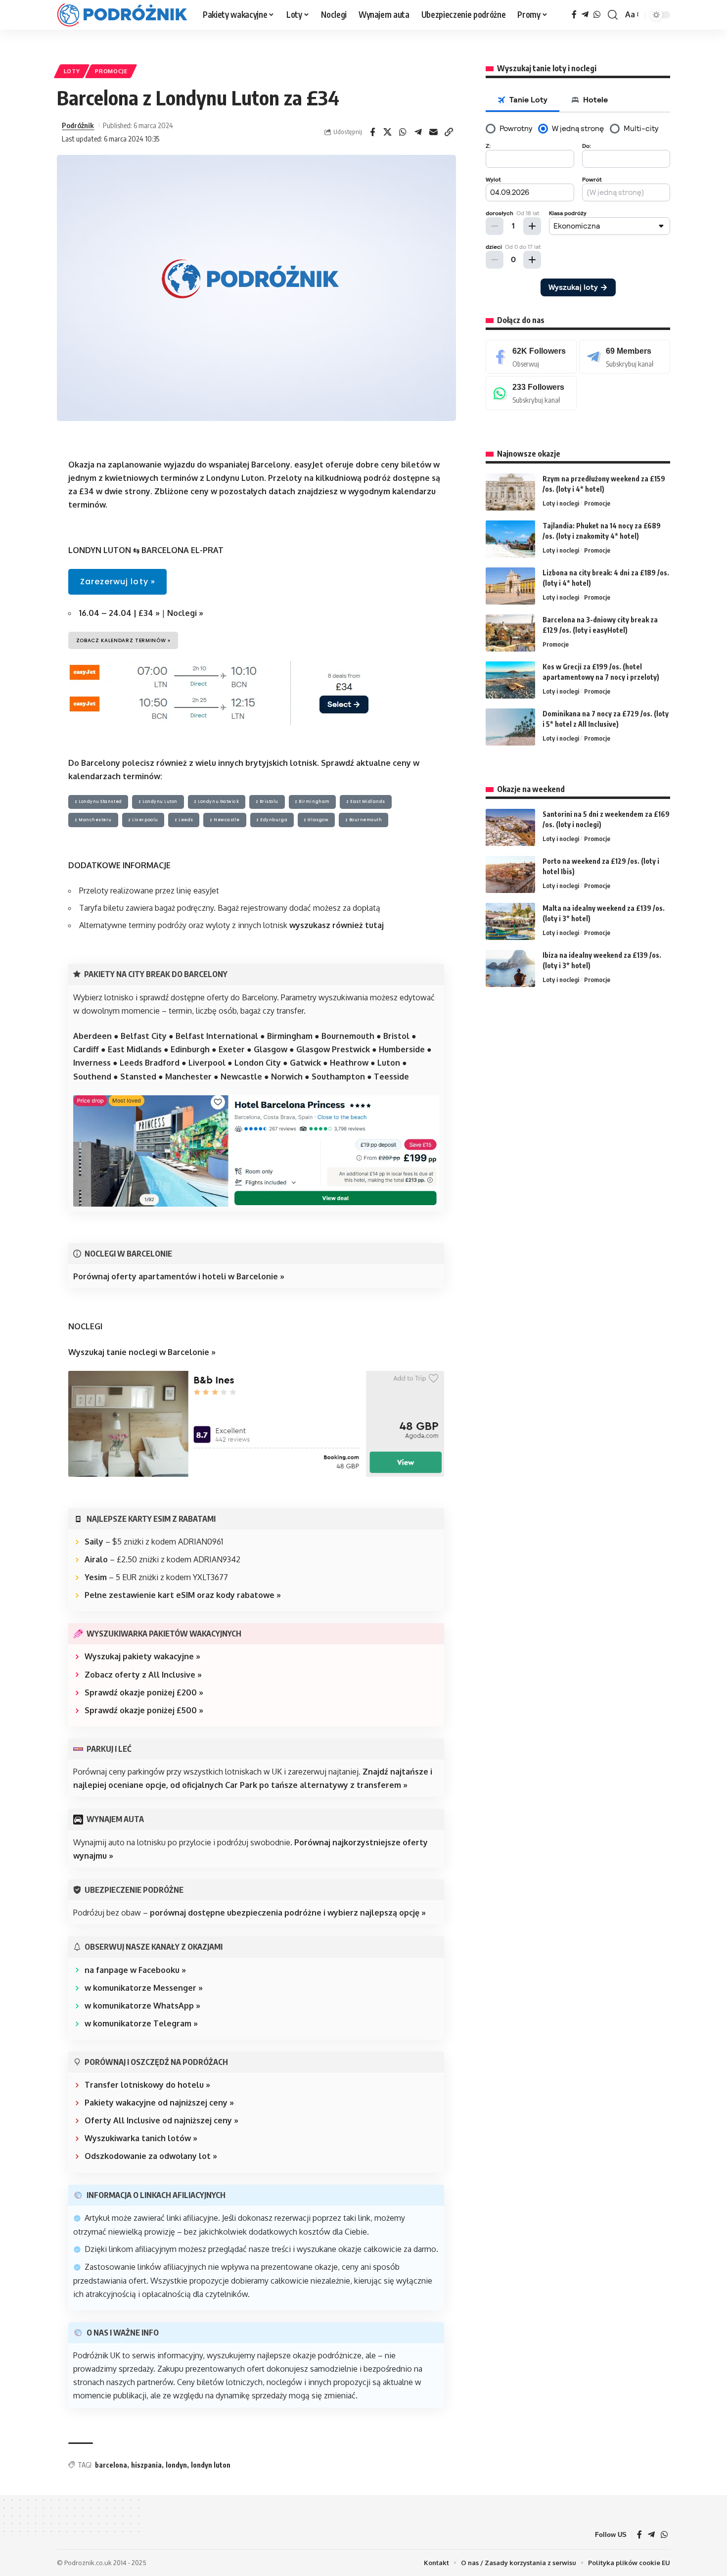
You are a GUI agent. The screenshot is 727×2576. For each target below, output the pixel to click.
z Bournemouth (364, 820)
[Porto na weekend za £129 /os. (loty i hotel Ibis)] (510, 874)
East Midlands (135, 1049)
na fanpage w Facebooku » (135, 1970)
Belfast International (217, 1036)
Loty (72, 71)
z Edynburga (272, 820)
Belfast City (144, 1036)
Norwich (287, 1077)
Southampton (338, 1077)
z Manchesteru (93, 820)
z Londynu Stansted (98, 802)
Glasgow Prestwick (333, 1049)
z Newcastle (225, 820)
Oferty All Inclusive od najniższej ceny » (161, 2120)
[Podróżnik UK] (122, 15)
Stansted (138, 1077)
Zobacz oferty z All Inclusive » (143, 1675)
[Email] (434, 132)
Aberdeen (92, 1036)
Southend (92, 1077)
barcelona (111, 2465)
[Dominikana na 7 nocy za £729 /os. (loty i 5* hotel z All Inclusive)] (510, 727)
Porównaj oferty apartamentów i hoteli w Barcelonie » (179, 1276)
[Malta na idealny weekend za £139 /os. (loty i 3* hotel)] (510, 921)
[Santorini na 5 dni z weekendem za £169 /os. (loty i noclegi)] (510, 827)
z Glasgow (316, 820)
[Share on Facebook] (372, 132)
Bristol (396, 1036)
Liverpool (207, 1063)
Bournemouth (348, 1036)
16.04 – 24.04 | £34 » (119, 613)
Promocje (111, 71)
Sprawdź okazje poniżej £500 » (144, 1710)
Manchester (188, 1077)
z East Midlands (366, 802)
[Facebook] (574, 15)
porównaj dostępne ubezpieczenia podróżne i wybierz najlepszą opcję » (288, 1913)
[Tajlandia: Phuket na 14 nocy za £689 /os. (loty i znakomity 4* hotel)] (510, 539)
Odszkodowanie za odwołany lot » (151, 2156)
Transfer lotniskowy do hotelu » (147, 2085)
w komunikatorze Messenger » (144, 1988)
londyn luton (211, 2465)
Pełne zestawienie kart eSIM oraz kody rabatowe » (183, 1595)
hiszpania (146, 2465)
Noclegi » (184, 613)
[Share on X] (388, 132)
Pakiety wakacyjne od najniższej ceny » (159, 2103)
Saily (94, 1542)
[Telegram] (585, 15)
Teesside (391, 1077)
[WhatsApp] (597, 15)
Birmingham (290, 1036)
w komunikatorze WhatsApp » (142, 2006)
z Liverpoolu (143, 820)
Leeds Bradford (150, 1063)
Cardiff (86, 1049)
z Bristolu (267, 802)
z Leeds (184, 820)
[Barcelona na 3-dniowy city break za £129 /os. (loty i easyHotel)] (510, 633)
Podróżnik (78, 125)
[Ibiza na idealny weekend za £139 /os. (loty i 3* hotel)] (510, 968)
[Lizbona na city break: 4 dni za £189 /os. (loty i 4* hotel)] (510, 586)
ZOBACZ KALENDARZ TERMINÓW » (123, 640)
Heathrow (348, 1063)
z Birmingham (312, 802)
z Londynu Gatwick (216, 802)
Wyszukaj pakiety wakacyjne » (142, 1656)
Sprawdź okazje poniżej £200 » (144, 1692)
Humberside (402, 1049)
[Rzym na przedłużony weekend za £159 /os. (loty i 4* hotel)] (510, 492)
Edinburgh (190, 1049)
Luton (389, 1063)
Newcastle (241, 1077)
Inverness (92, 1063)
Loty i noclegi (561, 503)
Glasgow (271, 1049)
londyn (176, 2465)
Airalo (96, 1559)
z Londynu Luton (158, 802)
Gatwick (305, 1063)
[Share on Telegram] (418, 132)
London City (258, 1063)
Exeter (232, 1049)
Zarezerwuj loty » (118, 582)
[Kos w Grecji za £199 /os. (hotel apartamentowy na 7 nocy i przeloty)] (510, 680)
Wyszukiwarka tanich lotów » (141, 2138)
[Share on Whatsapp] (403, 132)
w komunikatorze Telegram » (141, 2023)
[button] (613, 15)
